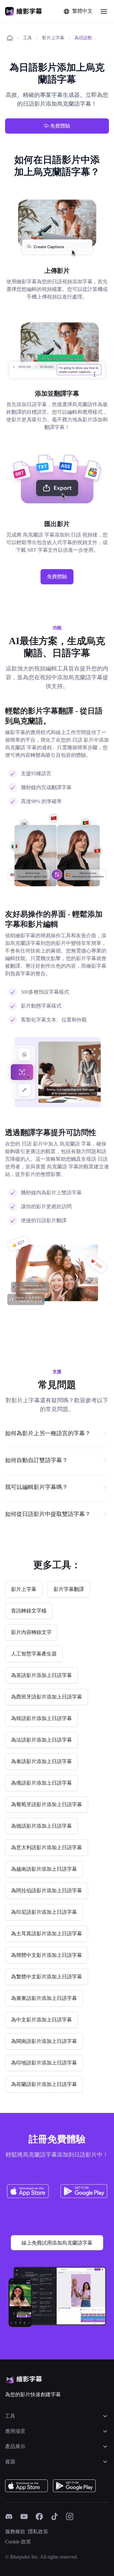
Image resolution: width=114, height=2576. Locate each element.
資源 (10, 2462)
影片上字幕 (53, 38)
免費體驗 (60, 126)
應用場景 (15, 2431)
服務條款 (15, 2532)
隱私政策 (38, 2532)
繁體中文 (82, 11)
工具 (28, 38)
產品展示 (15, 2446)
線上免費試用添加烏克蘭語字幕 (57, 2243)
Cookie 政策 (18, 2542)
